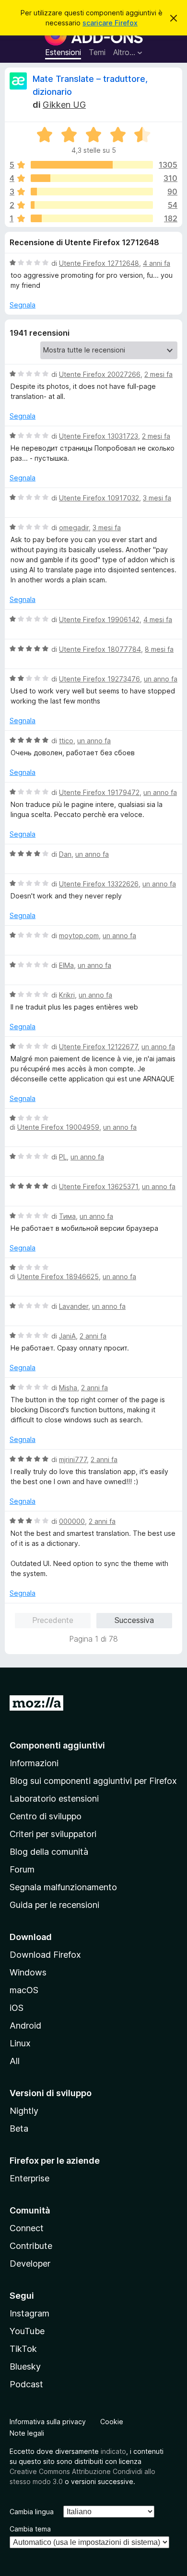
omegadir (74, 528)
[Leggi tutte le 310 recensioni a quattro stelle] (92, 178)
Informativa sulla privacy (48, 2422)
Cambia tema (30, 2529)
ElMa (66, 965)
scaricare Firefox (110, 23)
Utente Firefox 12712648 (99, 263)
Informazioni (34, 1763)
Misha (68, 1388)
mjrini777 (73, 1459)
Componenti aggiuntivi (57, 1745)
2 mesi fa (158, 374)
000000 (72, 1521)
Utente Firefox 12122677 (98, 1047)
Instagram (29, 2313)
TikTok (23, 2349)
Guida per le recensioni (54, 1905)
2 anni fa (93, 1336)
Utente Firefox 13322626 (99, 884)
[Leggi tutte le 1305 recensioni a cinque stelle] (92, 165)
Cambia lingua (32, 2512)
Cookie (112, 2422)
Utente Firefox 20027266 (100, 374)
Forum (22, 1869)
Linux (20, 2043)
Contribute (31, 2246)
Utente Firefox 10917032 (99, 498)
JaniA (67, 1336)
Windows (28, 1972)
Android (25, 2026)
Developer (30, 2264)
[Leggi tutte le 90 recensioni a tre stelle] (92, 192)
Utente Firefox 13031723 (99, 436)
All (15, 2061)
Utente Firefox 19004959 (58, 1127)
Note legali (27, 2433)
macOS (24, 1990)
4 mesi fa (158, 619)
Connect (27, 2228)
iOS (17, 2008)
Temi (97, 52)
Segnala (23, 305)
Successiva (134, 1620)
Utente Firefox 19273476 (99, 679)
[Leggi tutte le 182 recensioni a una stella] (92, 218)
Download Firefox (45, 1955)
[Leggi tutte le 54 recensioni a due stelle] (92, 205)
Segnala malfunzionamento (63, 1887)
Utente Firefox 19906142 (99, 619)
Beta (19, 2128)
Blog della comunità (49, 1852)
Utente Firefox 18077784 (100, 649)
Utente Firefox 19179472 (99, 792)
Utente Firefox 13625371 (99, 1186)
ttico (66, 741)
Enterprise (29, 2178)
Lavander (74, 1306)
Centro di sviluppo (46, 1816)
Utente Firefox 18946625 (58, 1277)
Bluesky (25, 2366)
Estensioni (63, 52)
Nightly (24, 2111)
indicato (113, 2451)
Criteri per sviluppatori (53, 1834)
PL (63, 1157)
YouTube (27, 2331)
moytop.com (79, 936)
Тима (67, 1216)
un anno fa (161, 679)
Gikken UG (64, 105)
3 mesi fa (157, 498)
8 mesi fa (159, 649)
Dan (65, 854)
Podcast (26, 2384)
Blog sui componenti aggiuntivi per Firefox (93, 1781)
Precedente (53, 1620)
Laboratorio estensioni (54, 1799)
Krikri (67, 995)
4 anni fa (157, 263)
